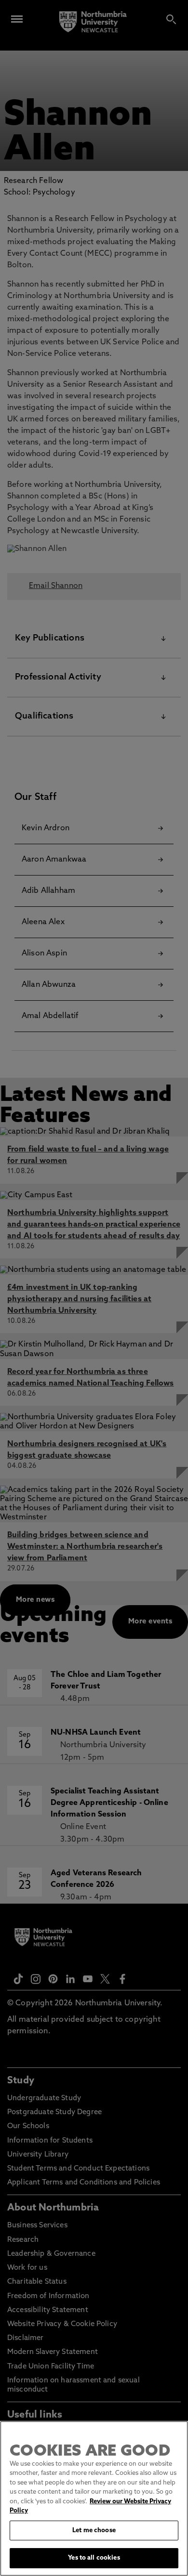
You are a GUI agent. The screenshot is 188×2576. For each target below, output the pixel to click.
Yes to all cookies (94, 2558)
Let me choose (94, 2530)
